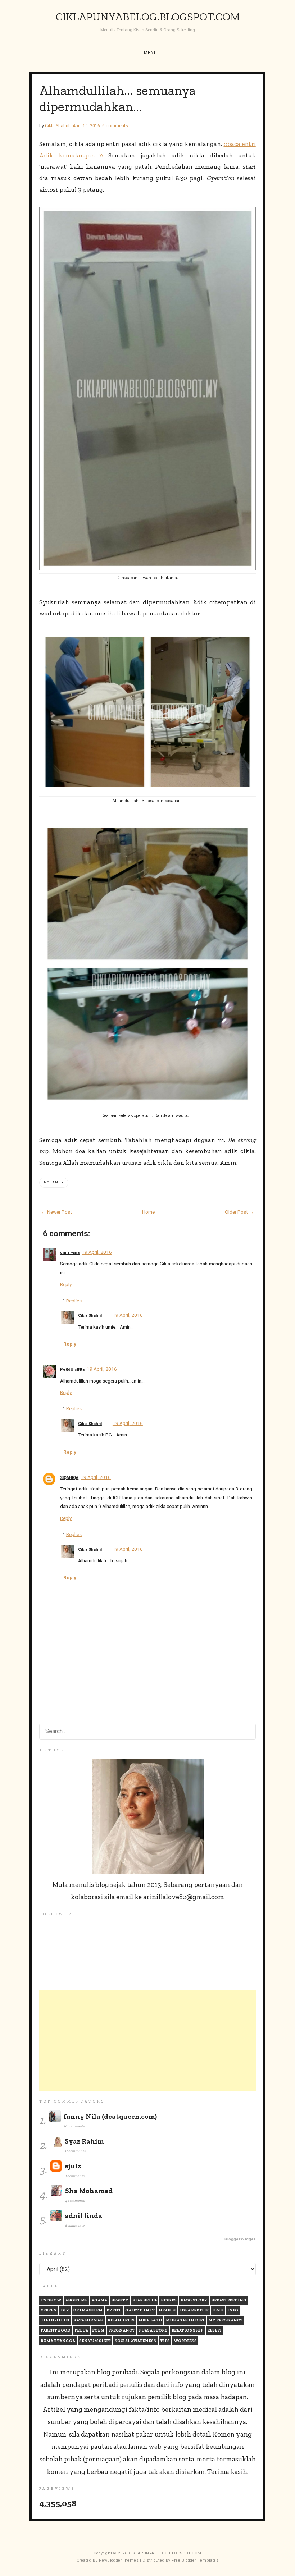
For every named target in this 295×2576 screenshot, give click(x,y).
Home (148, 1212)
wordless (185, 2341)
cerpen (49, 2310)
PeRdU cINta (72, 1369)
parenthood (56, 2330)
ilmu (218, 2310)
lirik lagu (150, 2320)
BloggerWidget (240, 2239)
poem (98, 2330)
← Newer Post (56, 1212)
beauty (120, 2300)
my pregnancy (226, 2320)
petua (81, 2330)
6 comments (115, 126)
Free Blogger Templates (195, 2560)
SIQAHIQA (69, 1478)
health (167, 2310)
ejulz (73, 2166)
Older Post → (239, 1212)
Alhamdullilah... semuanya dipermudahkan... (117, 98)
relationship (187, 2330)
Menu (151, 53)
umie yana (70, 1253)
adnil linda (83, 2216)
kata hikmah (88, 2320)
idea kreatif (194, 2310)
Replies (74, 1301)
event (114, 2310)
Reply (66, 1284)
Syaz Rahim (84, 2141)
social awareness (135, 2341)
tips (165, 2341)
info (233, 2310)
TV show (51, 2300)
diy (65, 2310)
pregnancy (122, 2330)
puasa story (153, 2330)
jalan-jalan (55, 2320)
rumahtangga (58, 2341)
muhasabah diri (185, 2320)
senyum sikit (95, 2341)
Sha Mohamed (89, 2191)
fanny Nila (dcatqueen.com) (110, 2116)
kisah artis (121, 2320)
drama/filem (88, 2310)
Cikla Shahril (90, 1315)
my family (54, 1182)
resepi (214, 2330)
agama (99, 2300)
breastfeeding (229, 2300)
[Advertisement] (147, 2040)
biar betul (145, 2300)
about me (76, 2300)
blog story (194, 2300)
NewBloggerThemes (119, 2560)
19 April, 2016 (97, 1252)
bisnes (169, 2300)
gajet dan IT (140, 2310)
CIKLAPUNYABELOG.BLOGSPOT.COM (148, 17)
